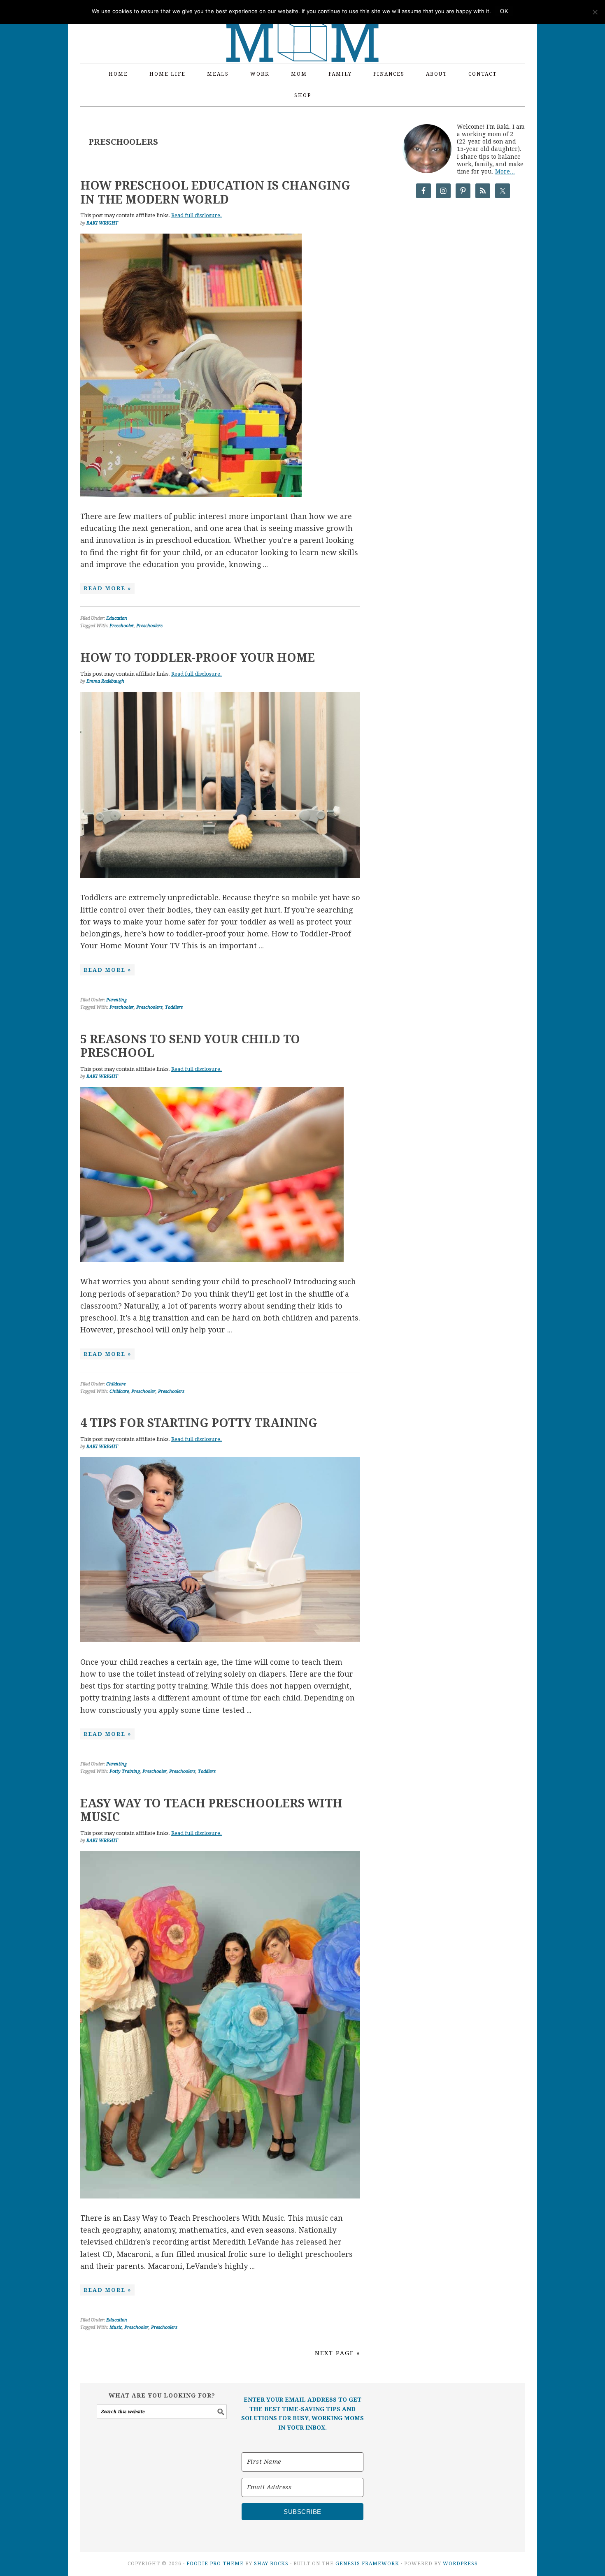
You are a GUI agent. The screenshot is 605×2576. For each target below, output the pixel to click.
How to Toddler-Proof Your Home (198, 658)
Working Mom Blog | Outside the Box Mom (302, 27)
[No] (595, 12)
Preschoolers (149, 626)
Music (116, 2327)
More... (505, 171)
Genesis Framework (367, 2564)
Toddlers (174, 1007)
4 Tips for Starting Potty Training (199, 1423)
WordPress (460, 2564)
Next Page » (337, 2353)
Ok (504, 11)
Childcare (116, 1384)
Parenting (116, 1000)
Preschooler (122, 626)
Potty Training (125, 1771)
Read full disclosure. (197, 215)
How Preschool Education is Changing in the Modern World (215, 193)
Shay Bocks (271, 2564)
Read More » (107, 588)
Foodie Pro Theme (215, 2564)
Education (117, 618)
